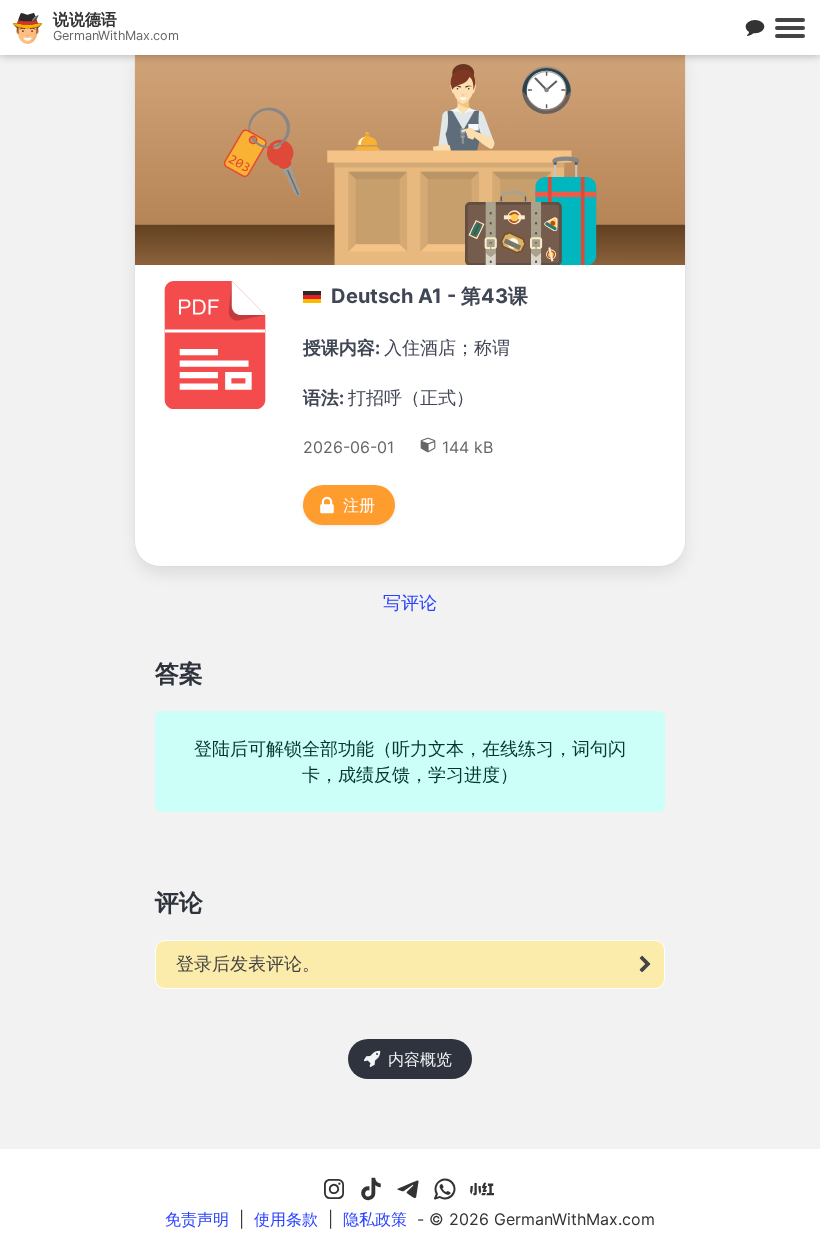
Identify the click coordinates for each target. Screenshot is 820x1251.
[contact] (755, 28)
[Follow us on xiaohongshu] (482, 1190)
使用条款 (286, 1219)
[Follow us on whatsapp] (445, 1190)
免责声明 (197, 1219)
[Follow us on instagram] (334, 1190)
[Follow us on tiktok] (371, 1190)
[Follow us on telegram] (408, 1190)
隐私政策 (375, 1219)
